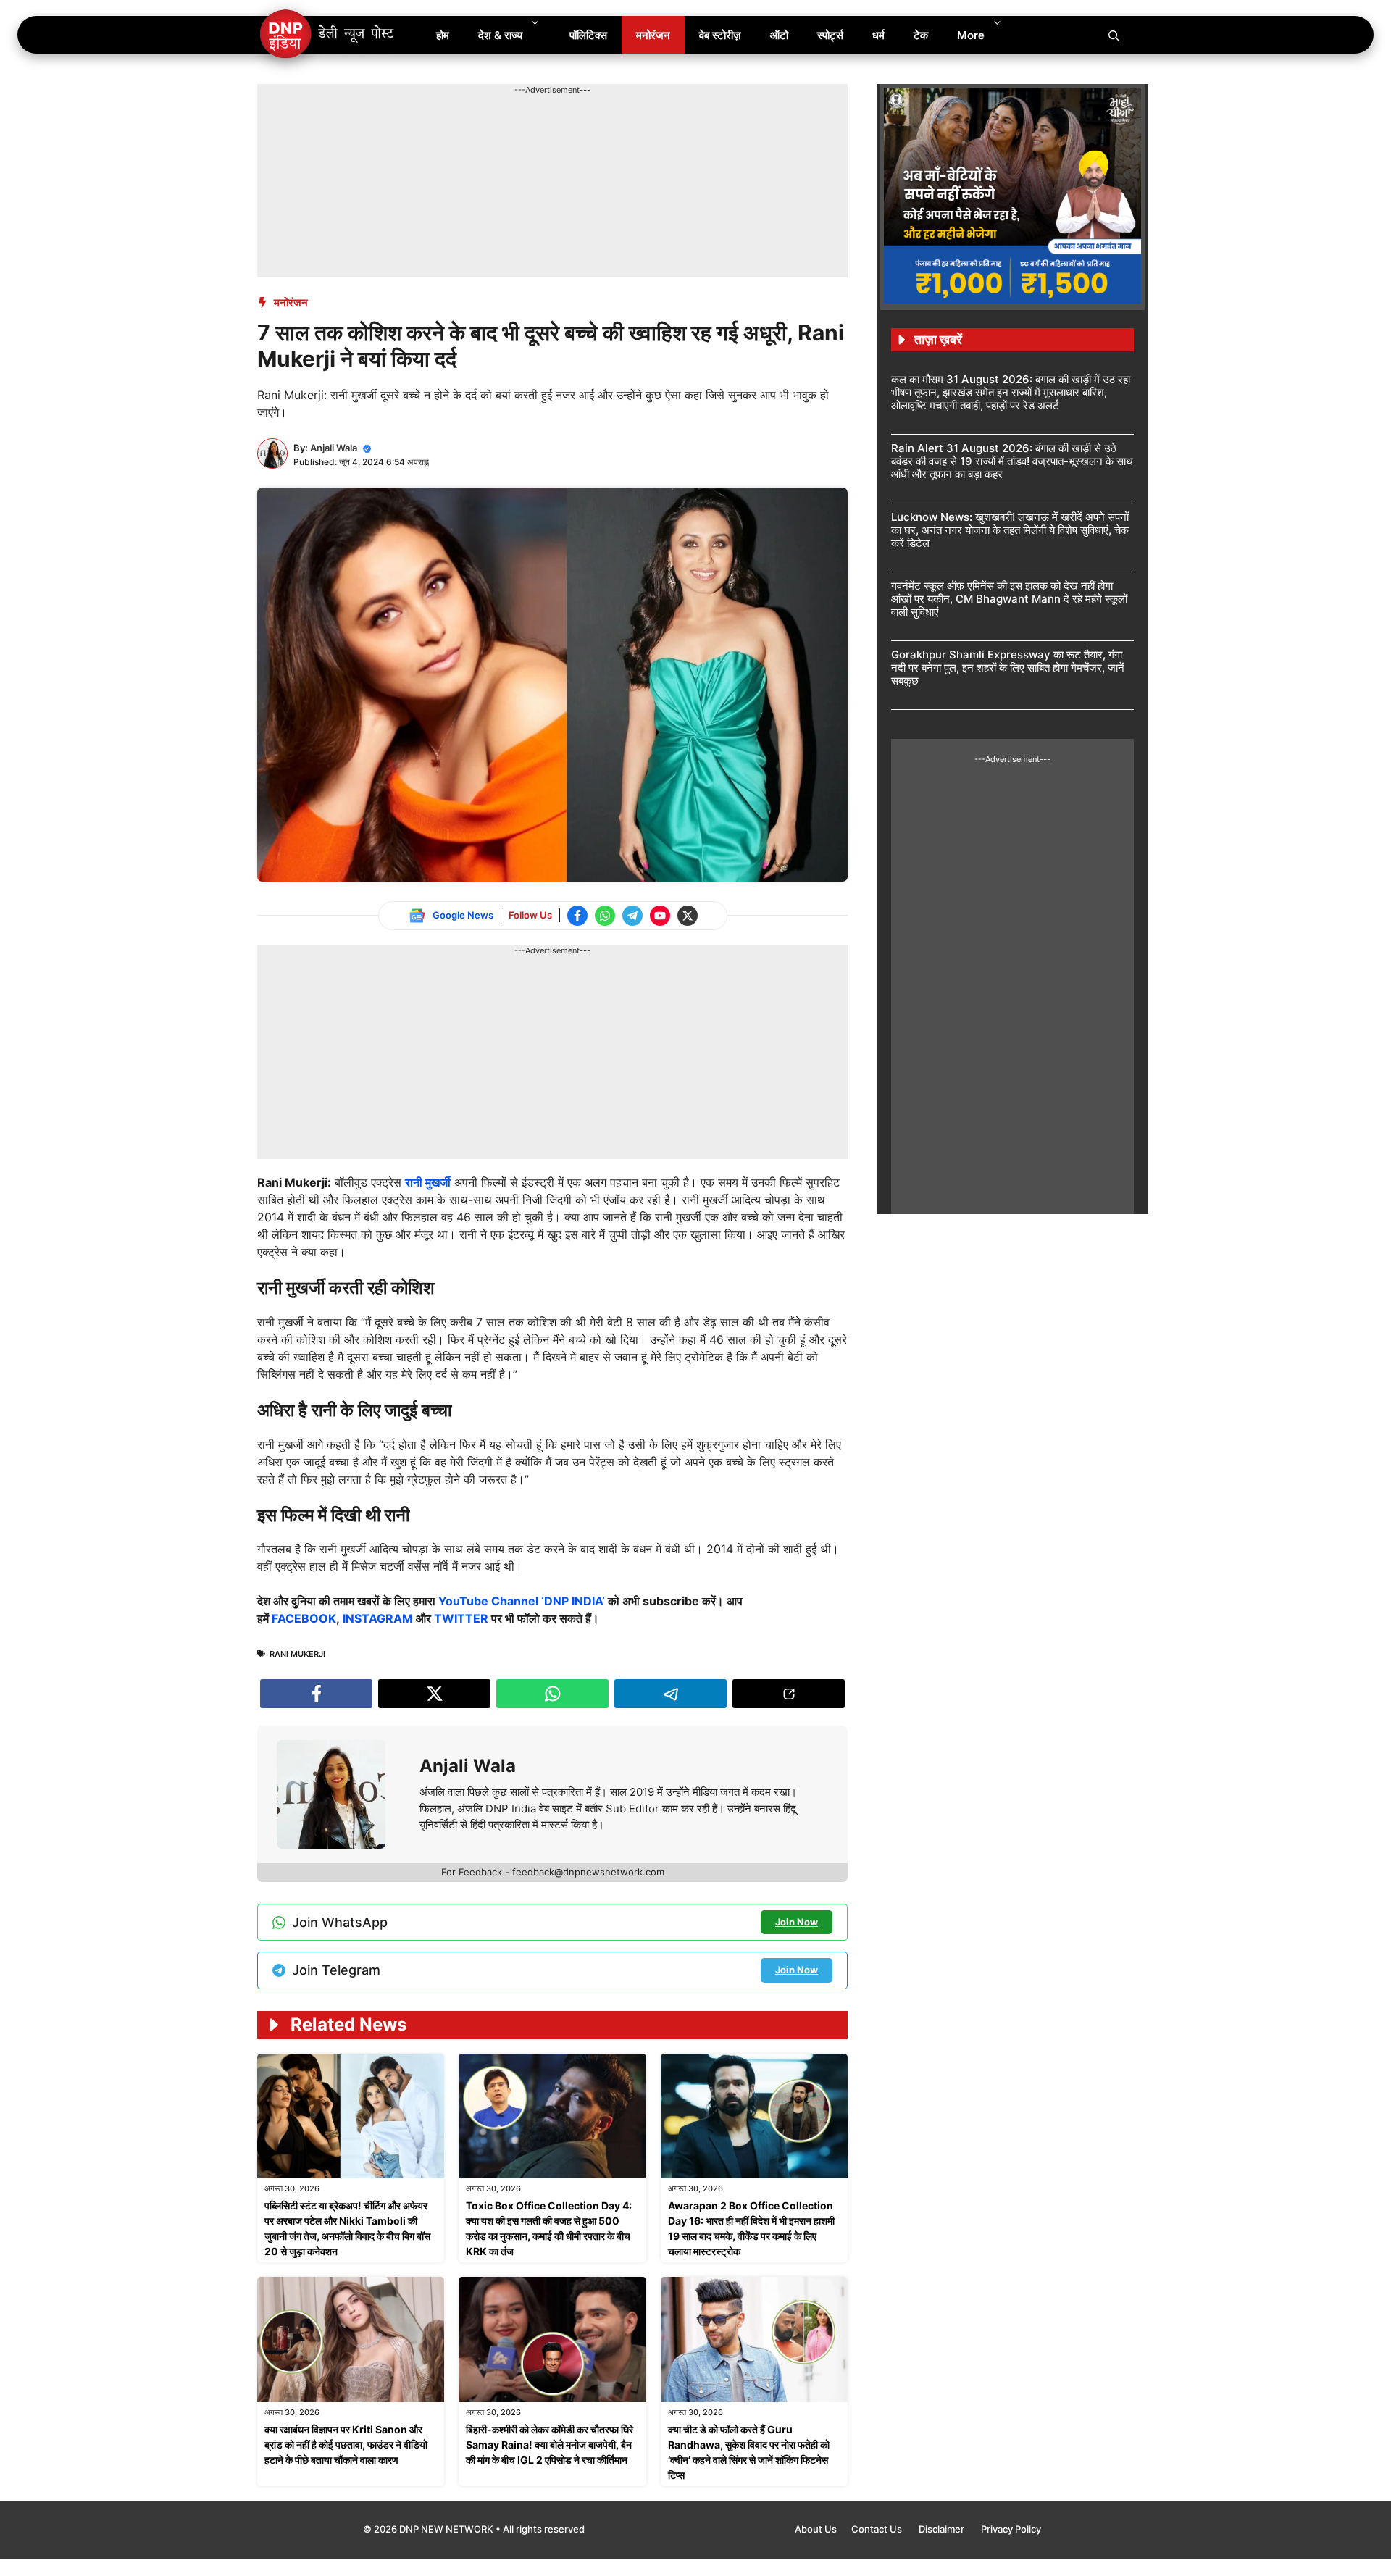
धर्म (878, 35)
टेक (921, 35)
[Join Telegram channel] (632, 916)
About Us (816, 2529)
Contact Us (878, 2529)
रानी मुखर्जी (428, 1182)
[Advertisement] (521, 129)
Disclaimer (943, 2529)
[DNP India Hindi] (328, 35)
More (971, 35)
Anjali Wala (334, 448)
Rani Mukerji (297, 1654)
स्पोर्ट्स (830, 35)
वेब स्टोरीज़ (720, 35)
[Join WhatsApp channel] (605, 916)
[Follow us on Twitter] (688, 916)
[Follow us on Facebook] (577, 916)
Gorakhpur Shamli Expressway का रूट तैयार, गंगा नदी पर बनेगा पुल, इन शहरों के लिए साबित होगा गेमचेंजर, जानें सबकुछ (1008, 668)
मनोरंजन (653, 35)
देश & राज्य (500, 35)
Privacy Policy (1011, 2529)
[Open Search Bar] (1114, 35)
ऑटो (779, 35)
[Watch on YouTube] (660, 916)
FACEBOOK (304, 1618)
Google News (463, 915)
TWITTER (461, 1618)
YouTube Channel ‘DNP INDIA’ (522, 1601)
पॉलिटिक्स (588, 35)
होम (443, 35)
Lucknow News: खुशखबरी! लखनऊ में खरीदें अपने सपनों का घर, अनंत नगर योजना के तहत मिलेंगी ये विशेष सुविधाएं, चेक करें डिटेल (1010, 530)
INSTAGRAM (378, 1618)
